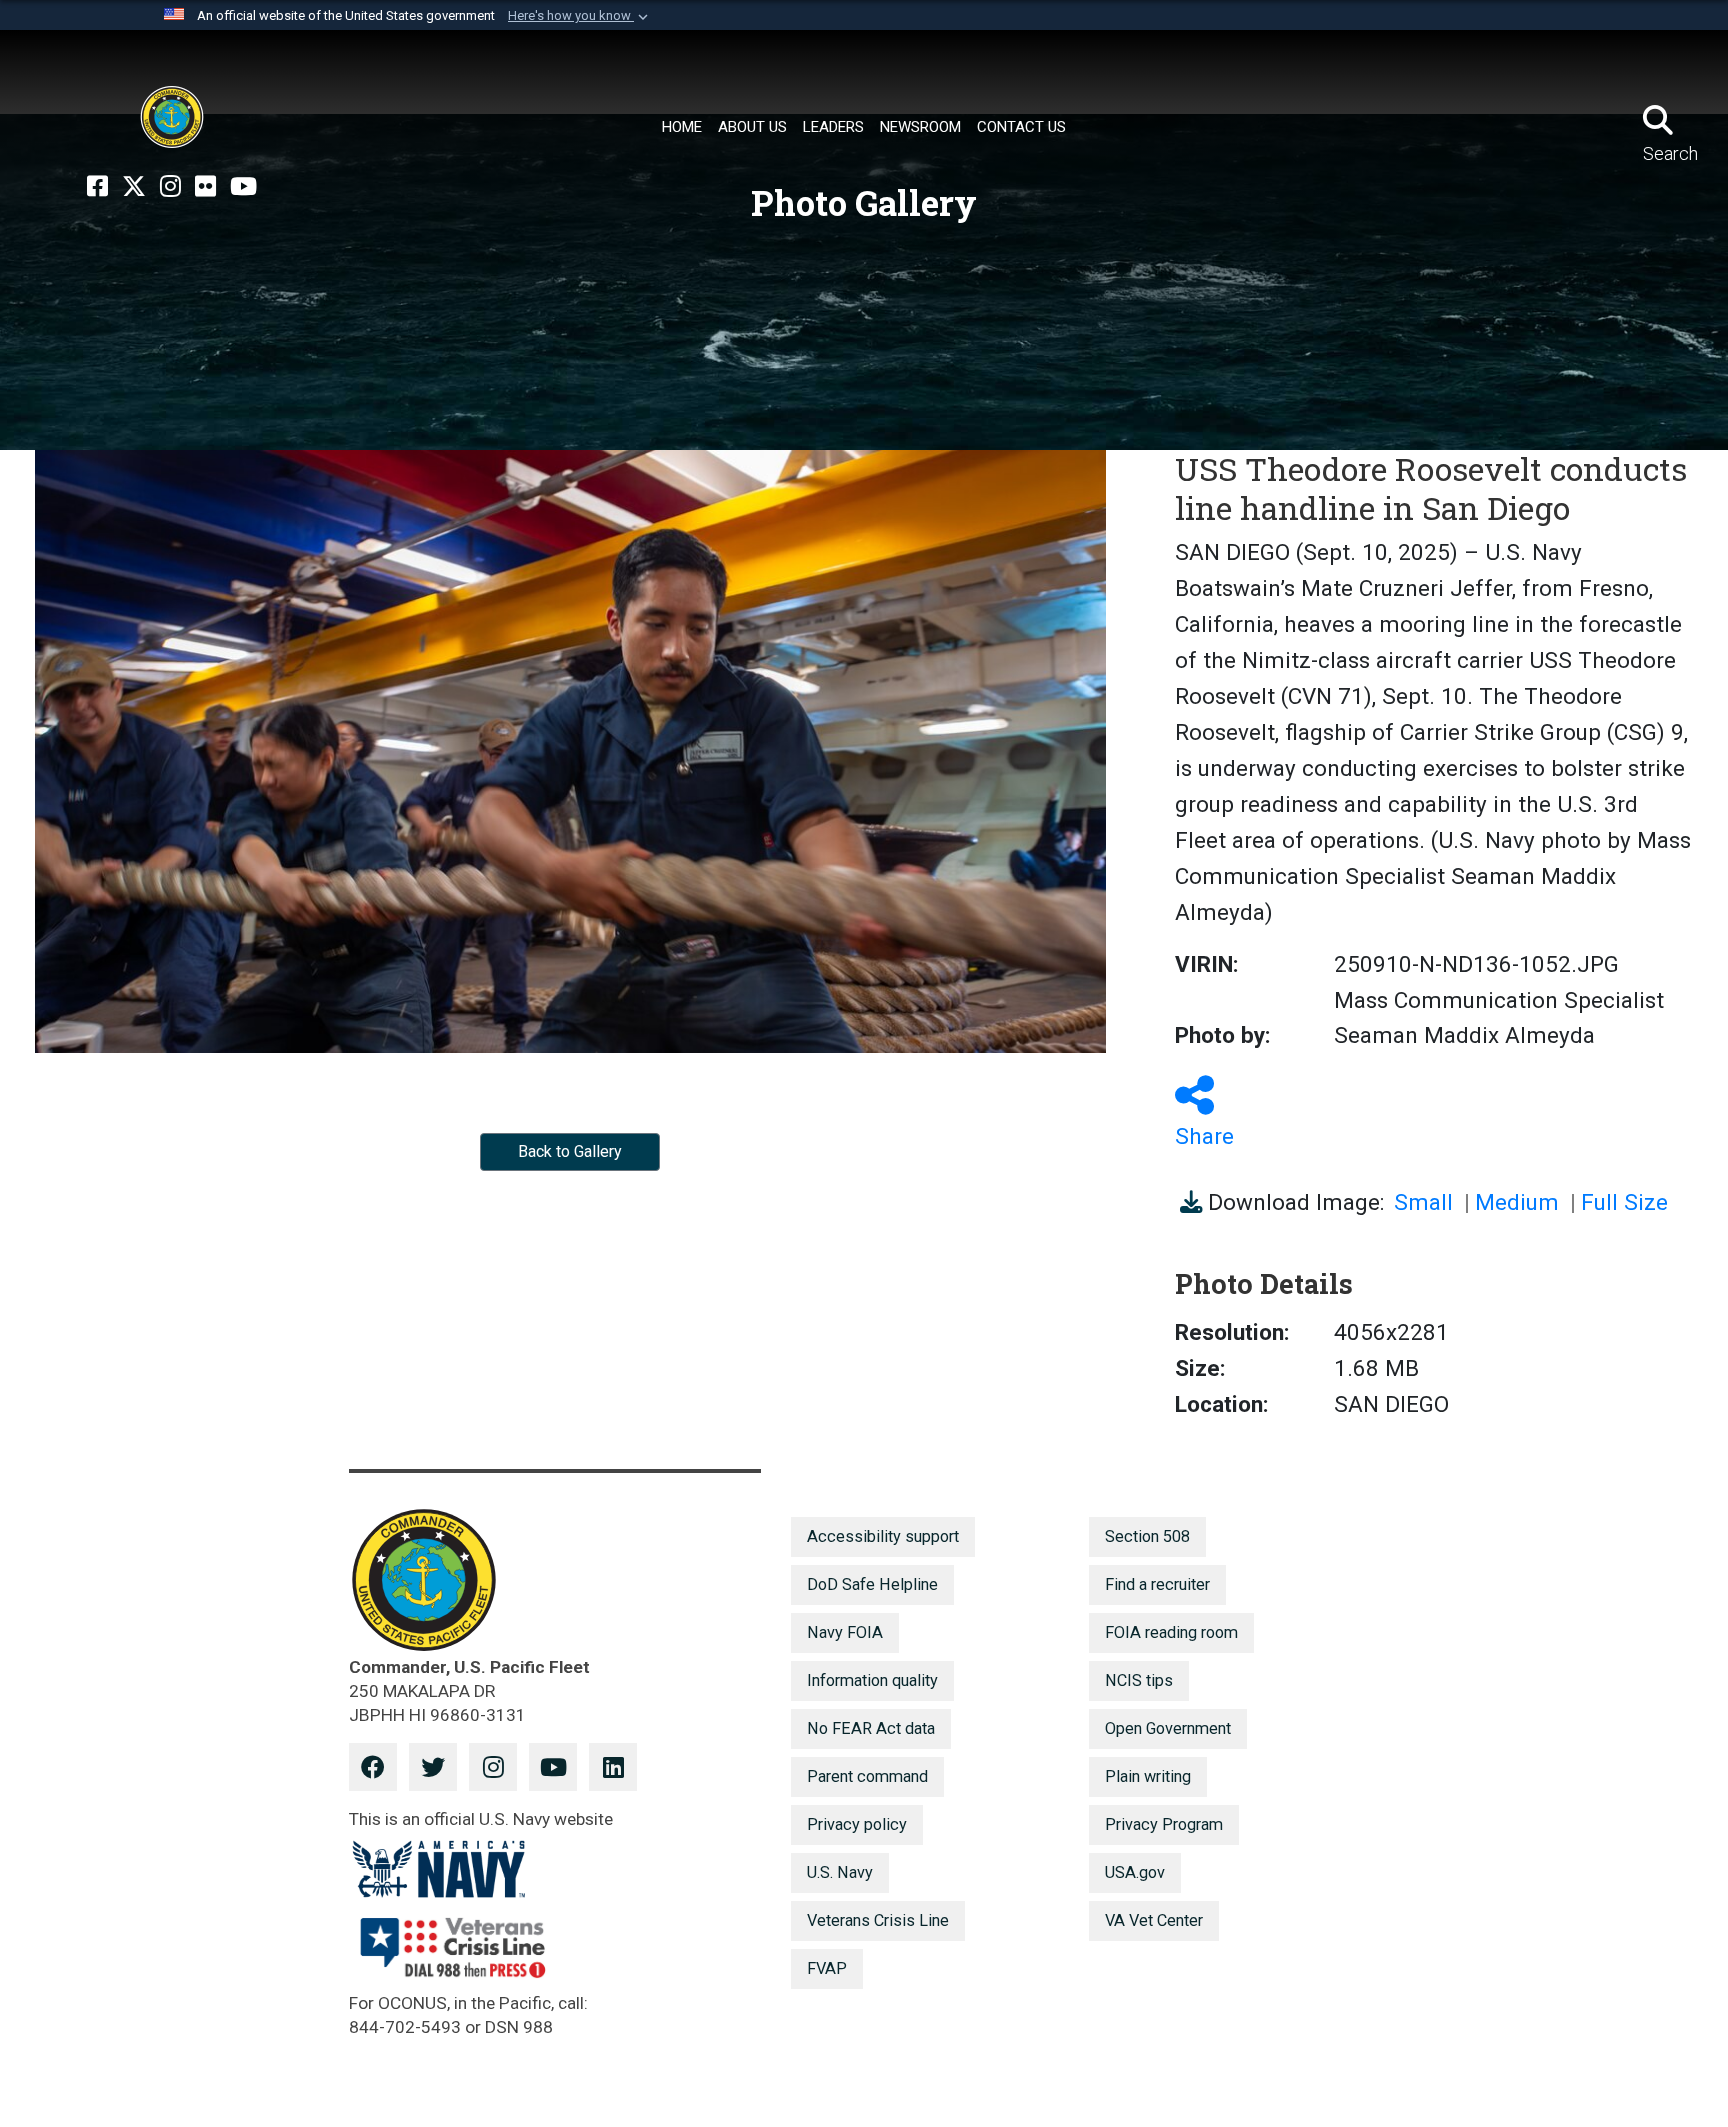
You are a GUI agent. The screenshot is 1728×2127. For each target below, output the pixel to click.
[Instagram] (170, 187)
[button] (580, 16)
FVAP (827, 1968)
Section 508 (1147, 1536)
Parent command (867, 1776)
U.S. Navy (840, 1872)
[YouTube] (243, 187)
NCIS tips (1139, 1680)
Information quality (872, 1680)
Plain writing (1148, 1776)
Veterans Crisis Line (878, 1920)
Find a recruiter (1157, 1584)
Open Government (1168, 1728)
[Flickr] (205, 187)
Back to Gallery (570, 1151)
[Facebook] (97, 187)
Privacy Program (1164, 1824)
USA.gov (1135, 1872)
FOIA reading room (1171, 1632)
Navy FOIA (845, 1632)
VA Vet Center (1154, 1920)
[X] (134, 187)
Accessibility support (883, 1536)
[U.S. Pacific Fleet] (172, 117)
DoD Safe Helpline (872, 1584)
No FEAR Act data (871, 1728)
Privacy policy (857, 1824)
